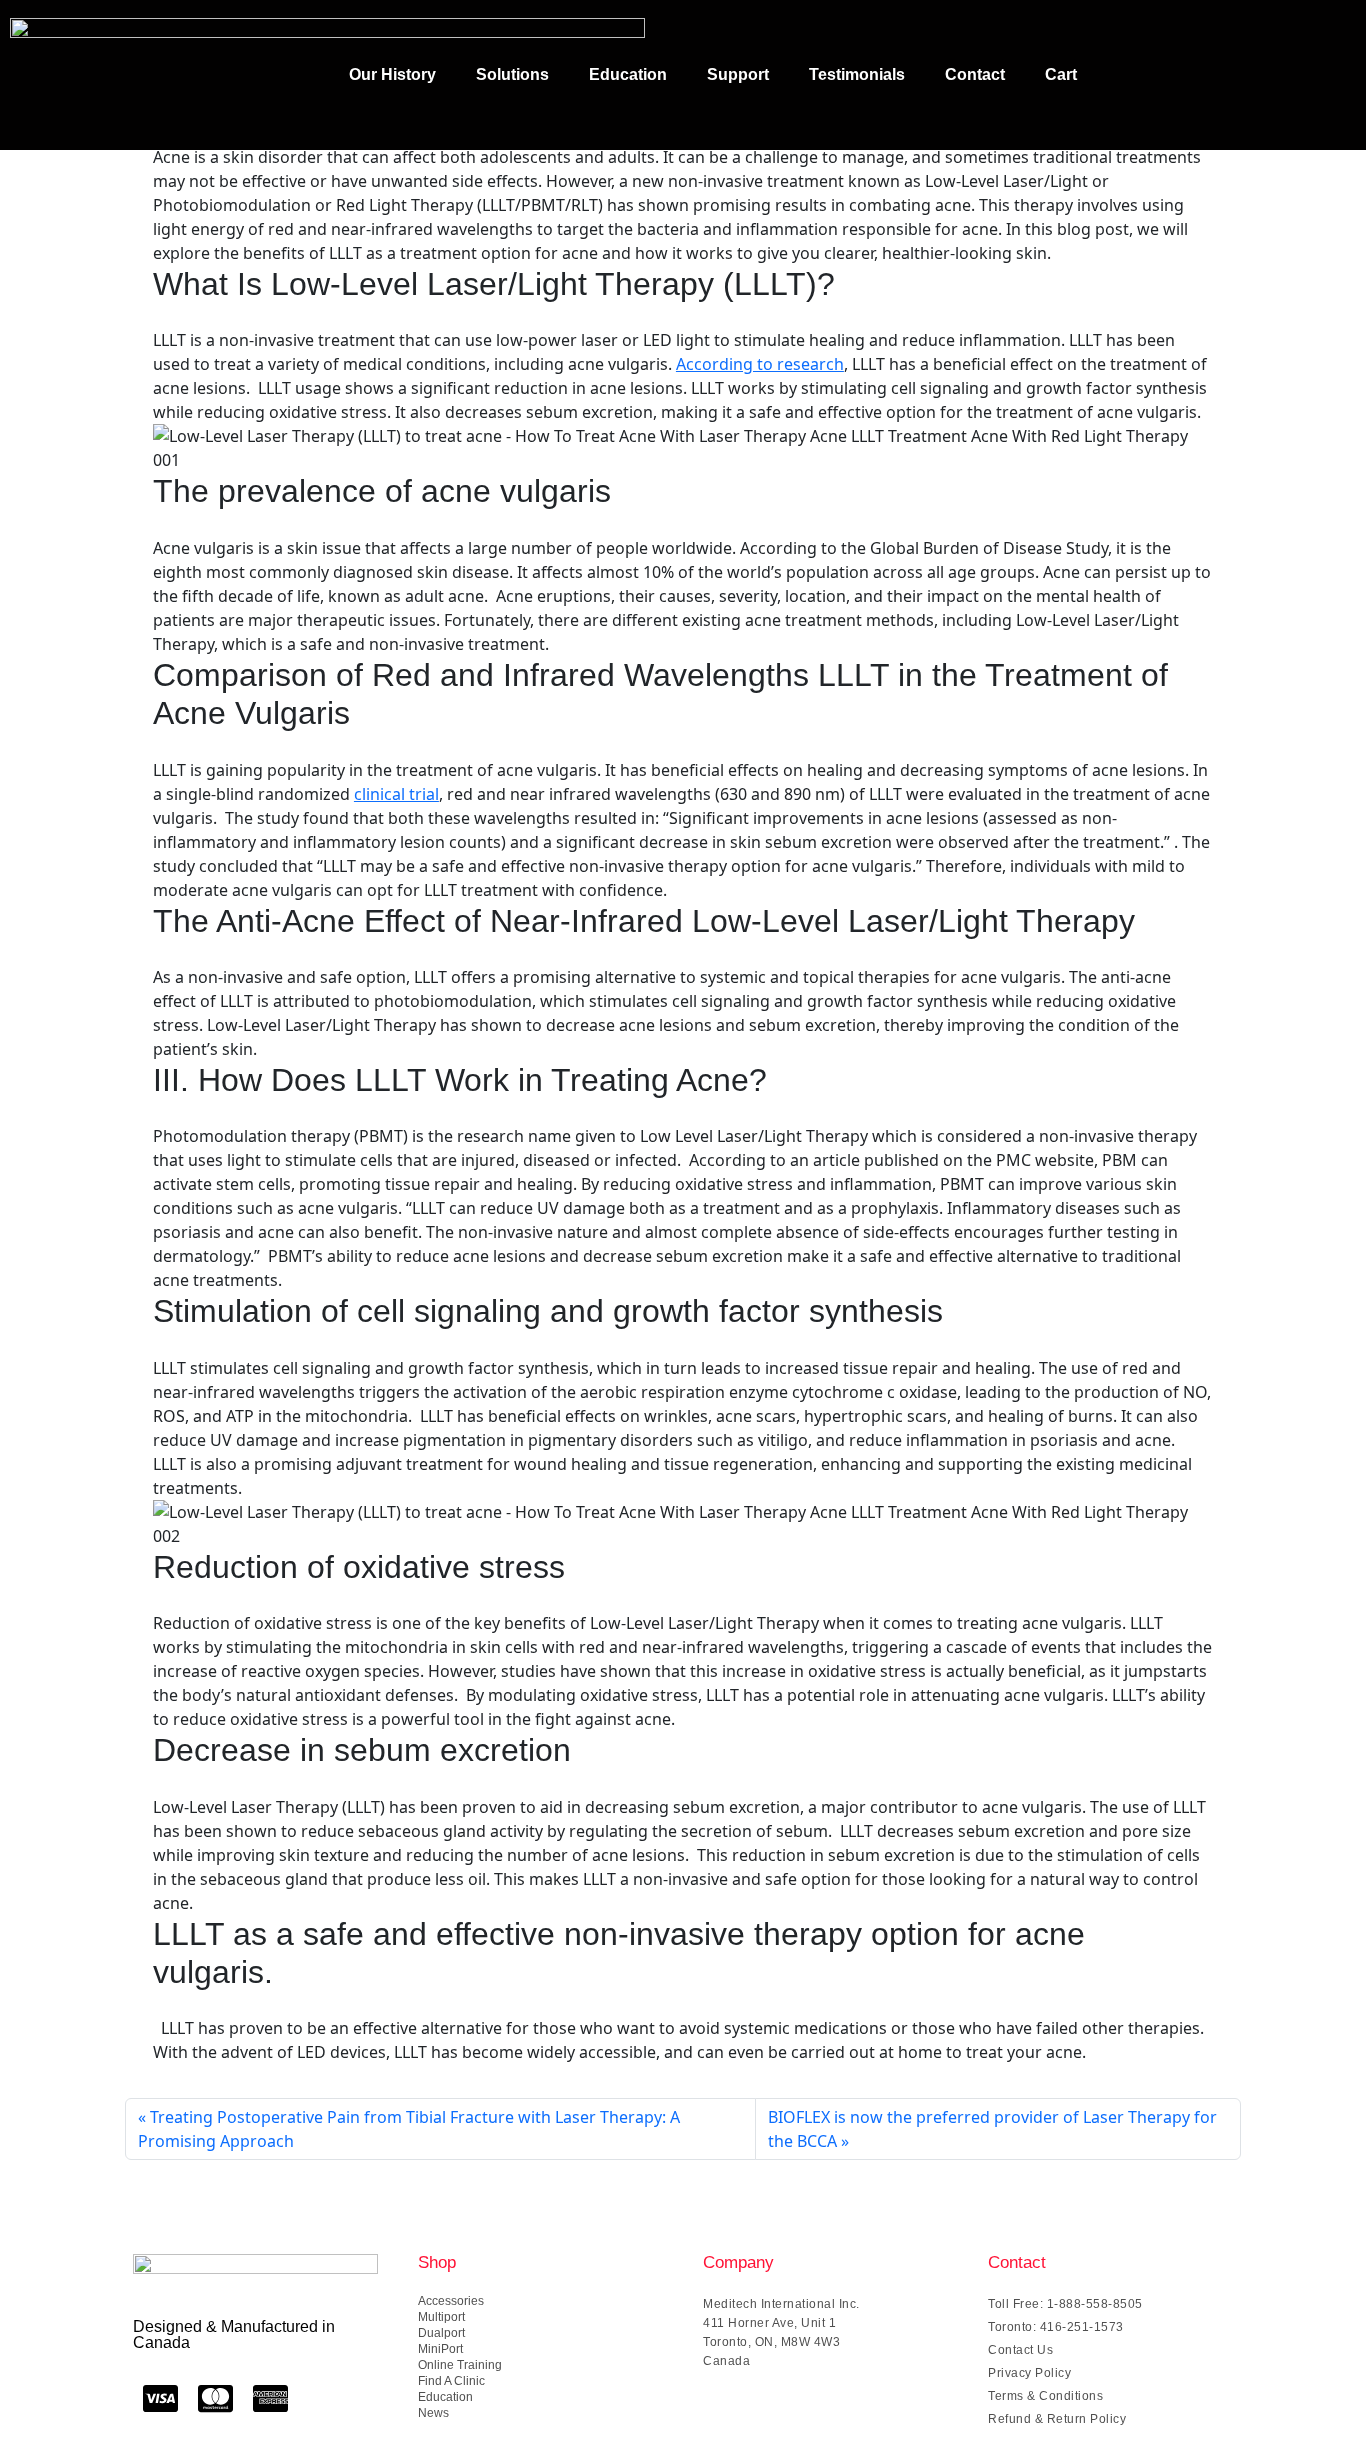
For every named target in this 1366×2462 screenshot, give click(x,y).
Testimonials (857, 74)
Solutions (512, 74)
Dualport (441, 2333)
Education (628, 74)
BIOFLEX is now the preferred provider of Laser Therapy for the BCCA (992, 2129)
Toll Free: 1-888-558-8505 (1065, 2304)
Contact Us (1020, 2350)
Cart (1061, 74)
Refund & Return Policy (1057, 2419)
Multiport (441, 2317)
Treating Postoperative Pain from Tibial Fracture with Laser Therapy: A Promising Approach (409, 2129)
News (433, 2413)
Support (738, 74)
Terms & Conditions (1045, 2396)
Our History (392, 74)
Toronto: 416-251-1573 (1056, 2327)
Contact (975, 74)
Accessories (451, 2301)
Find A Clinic (451, 2381)
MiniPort (440, 2349)
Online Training (460, 2365)
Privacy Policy (1029, 2373)
